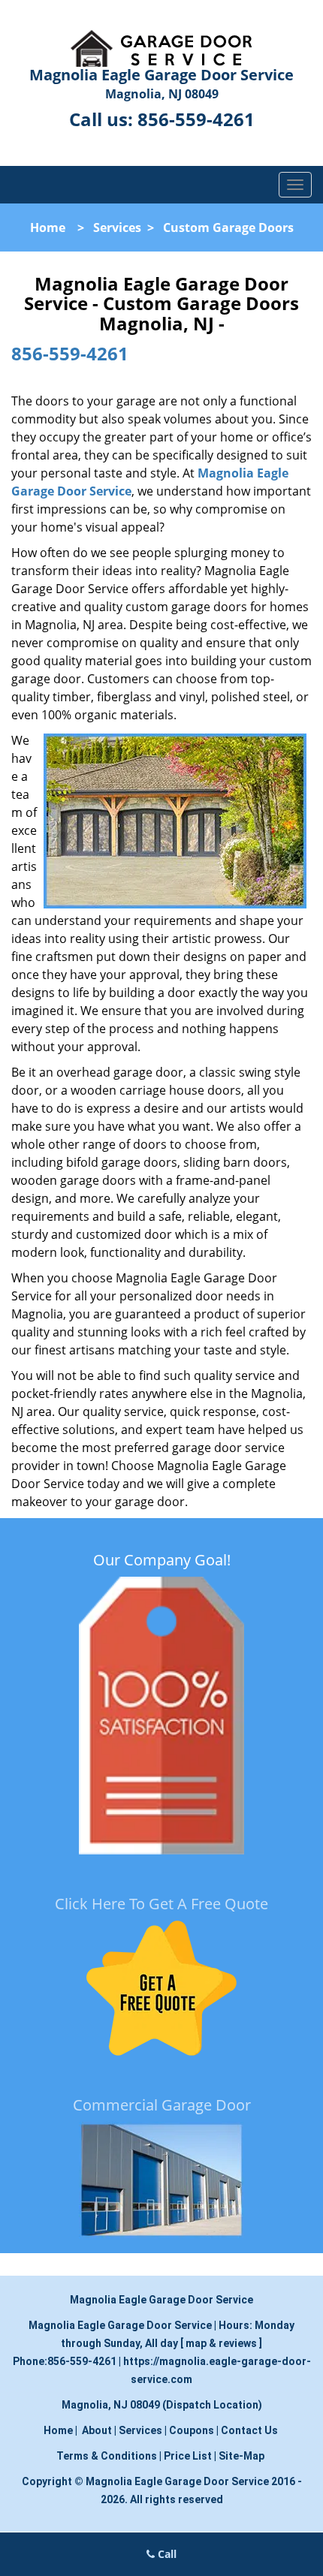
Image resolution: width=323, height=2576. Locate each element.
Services (117, 227)
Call (166, 2554)
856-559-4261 (196, 119)
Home (48, 227)
